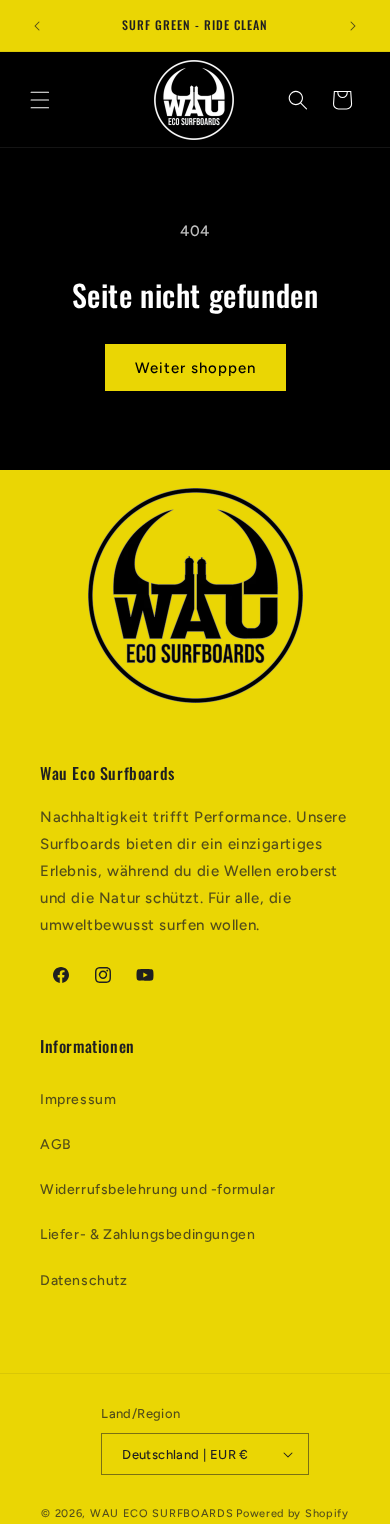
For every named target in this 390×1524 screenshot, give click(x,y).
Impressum (78, 1099)
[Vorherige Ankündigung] (37, 26)
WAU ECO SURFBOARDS (162, 1513)
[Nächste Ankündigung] (353, 26)
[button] (40, 100)
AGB (56, 1144)
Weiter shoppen (195, 368)
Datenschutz (84, 1280)
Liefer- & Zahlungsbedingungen (147, 1234)
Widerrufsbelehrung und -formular (157, 1189)
